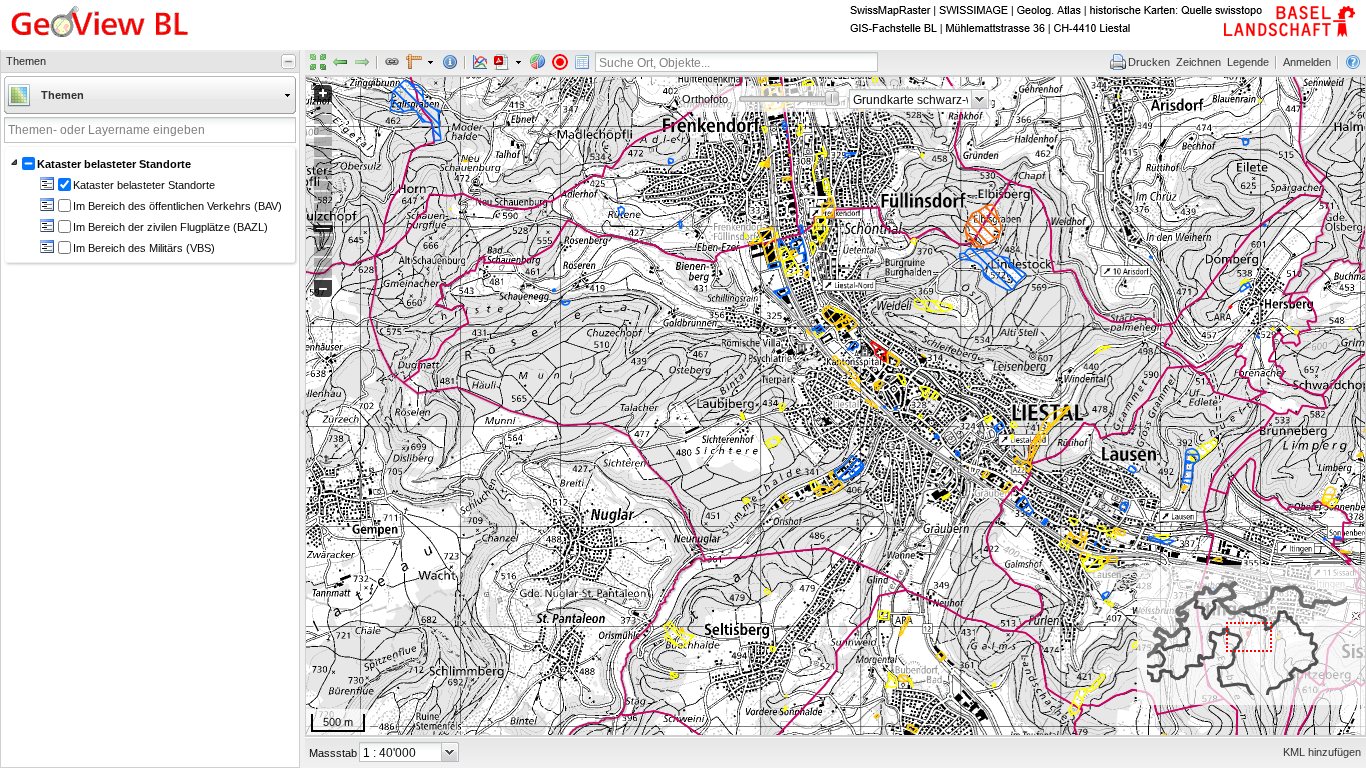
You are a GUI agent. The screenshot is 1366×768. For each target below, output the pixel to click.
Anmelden (1307, 62)
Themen (62, 95)
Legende (1248, 62)
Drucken (1149, 62)
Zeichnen (1198, 62)
